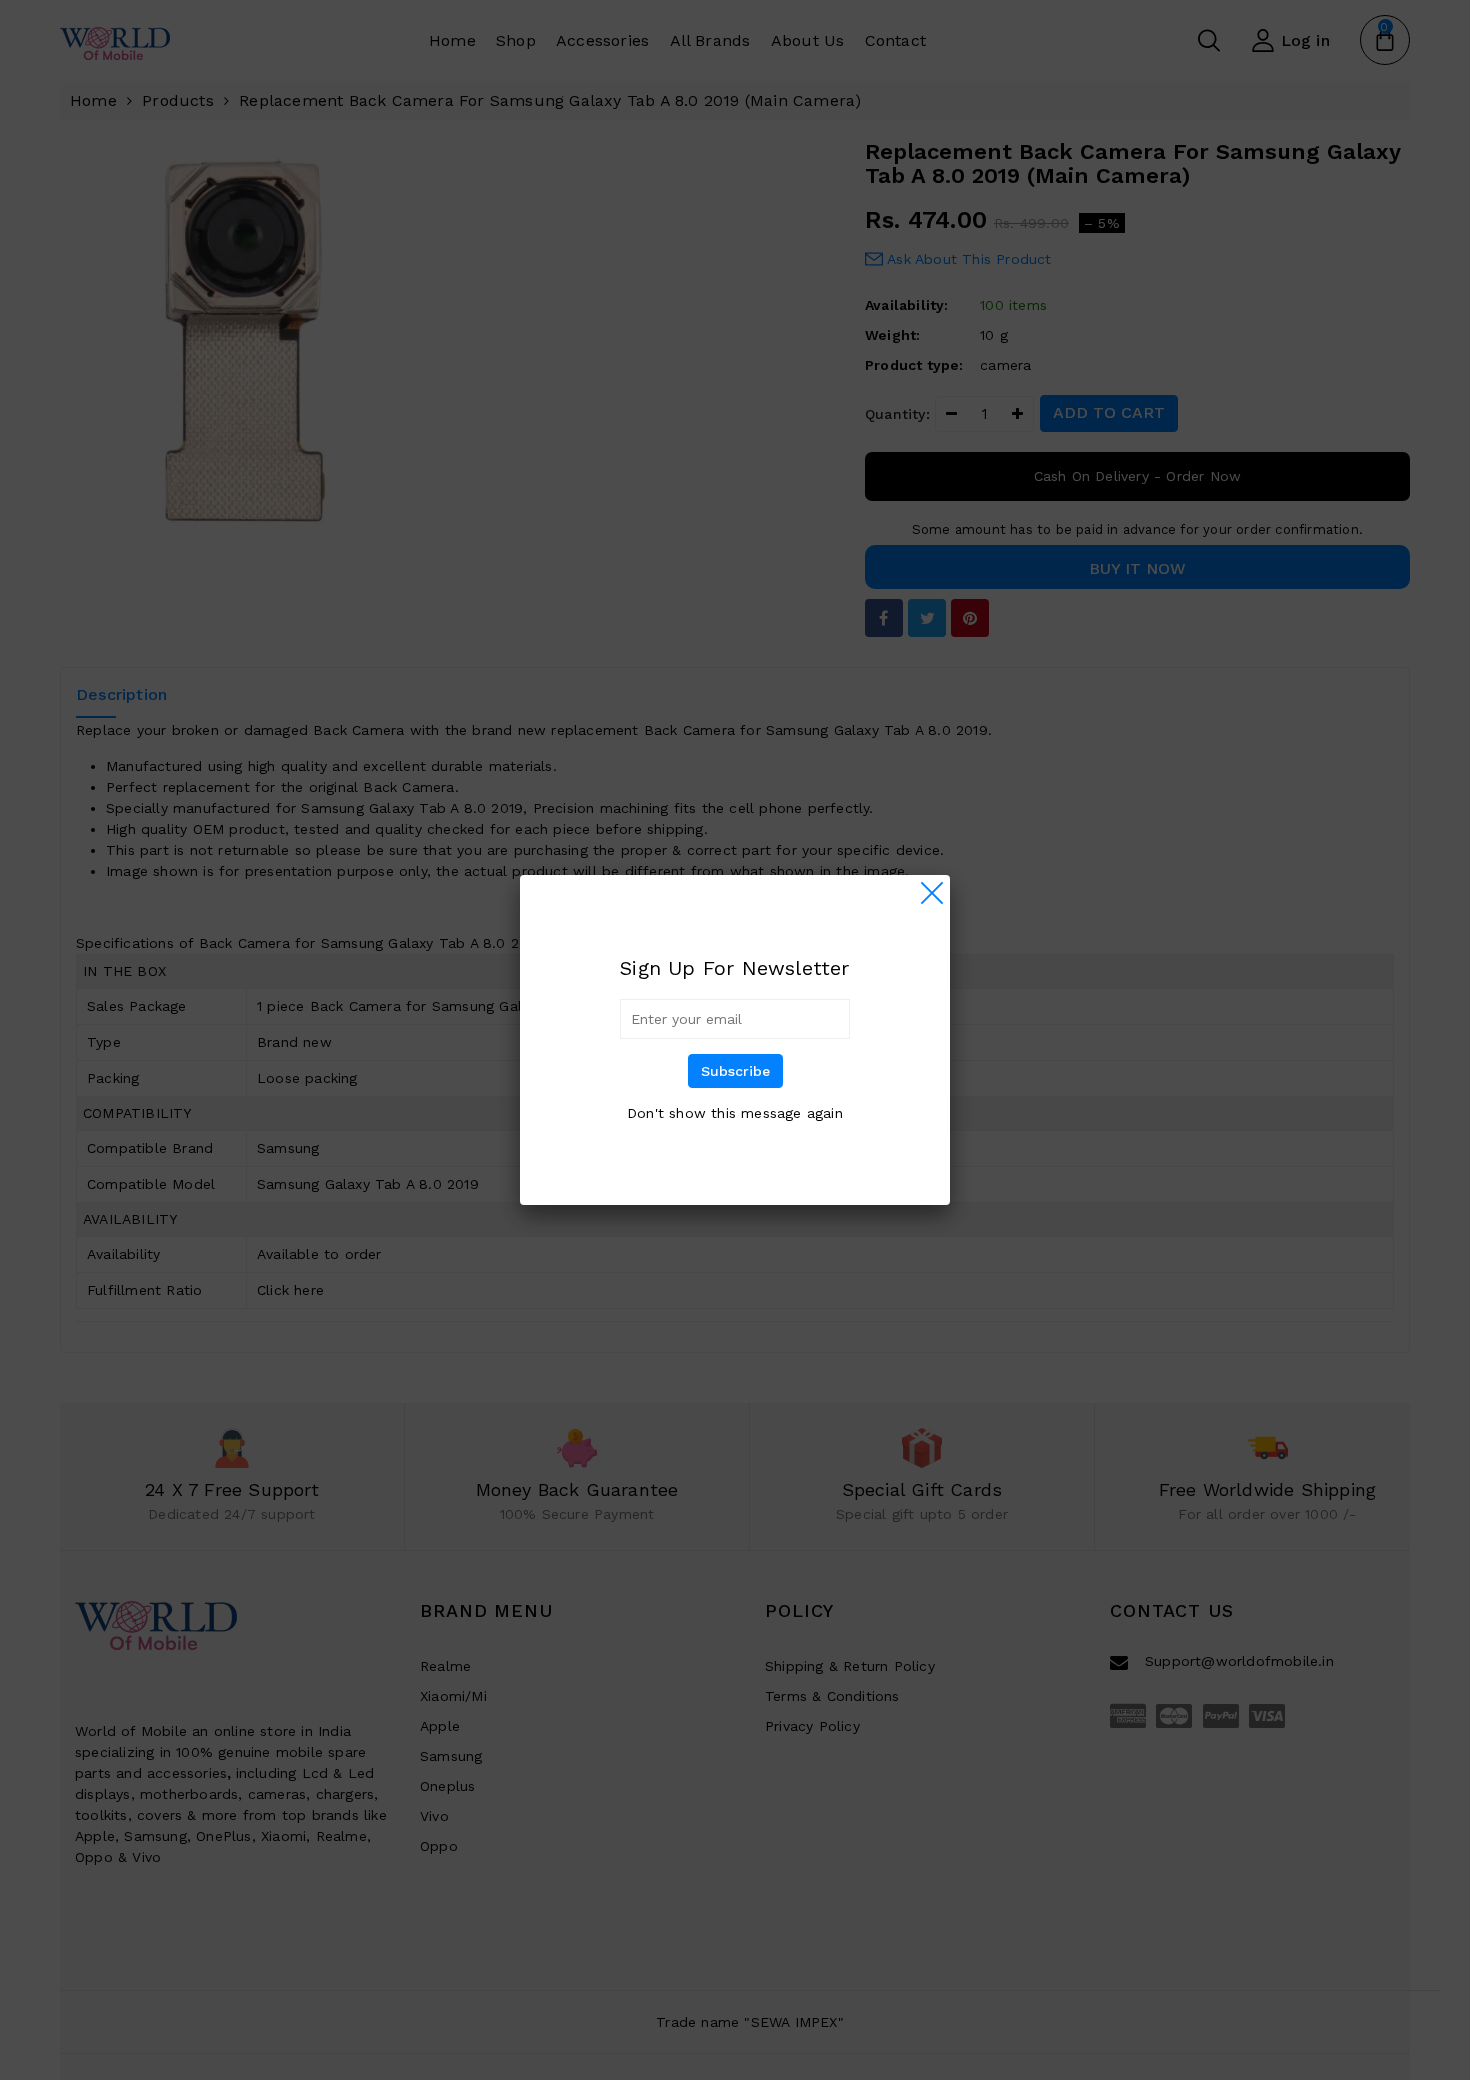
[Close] (932, 893)
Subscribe (735, 1071)
